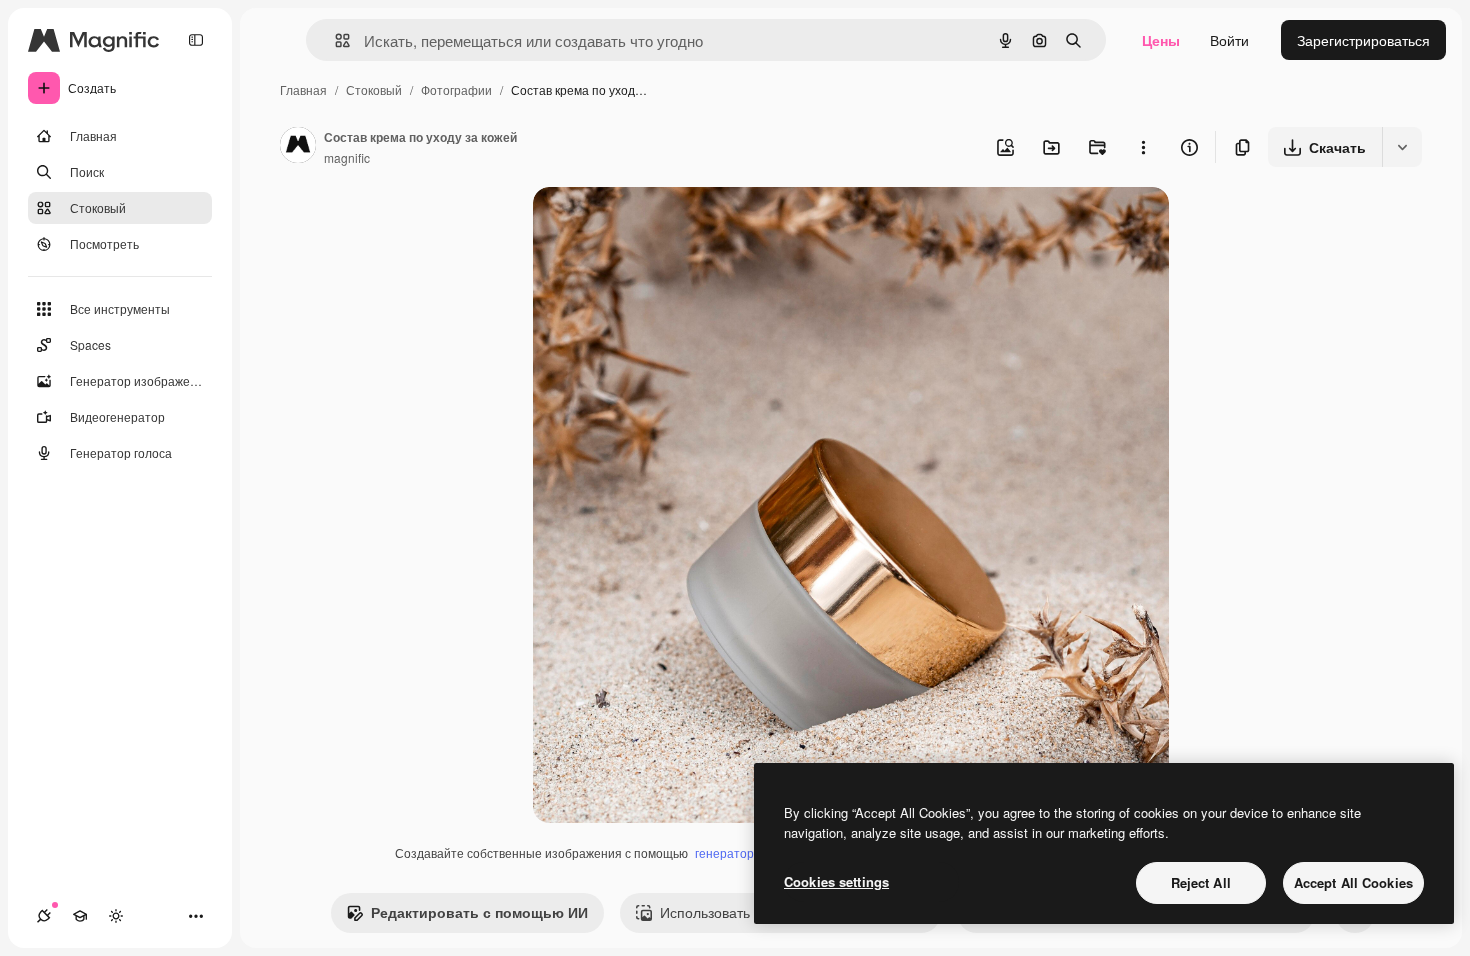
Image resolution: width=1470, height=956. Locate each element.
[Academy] (80, 916)
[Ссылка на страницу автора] (298, 147)
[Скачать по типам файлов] (1402, 147)
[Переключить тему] (116, 916)
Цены (1161, 40)
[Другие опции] (1143, 147)
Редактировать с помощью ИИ (479, 912)
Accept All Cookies (1353, 882)
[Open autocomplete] (334, 40)
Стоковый (374, 89)
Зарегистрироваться (1363, 40)
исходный (667, 225)
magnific (347, 157)
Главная (303, 89)
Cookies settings (836, 881)
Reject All (1201, 882)
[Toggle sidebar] (196, 40)
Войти (1229, 40)
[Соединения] (44, 916)
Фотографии (456, 89)
